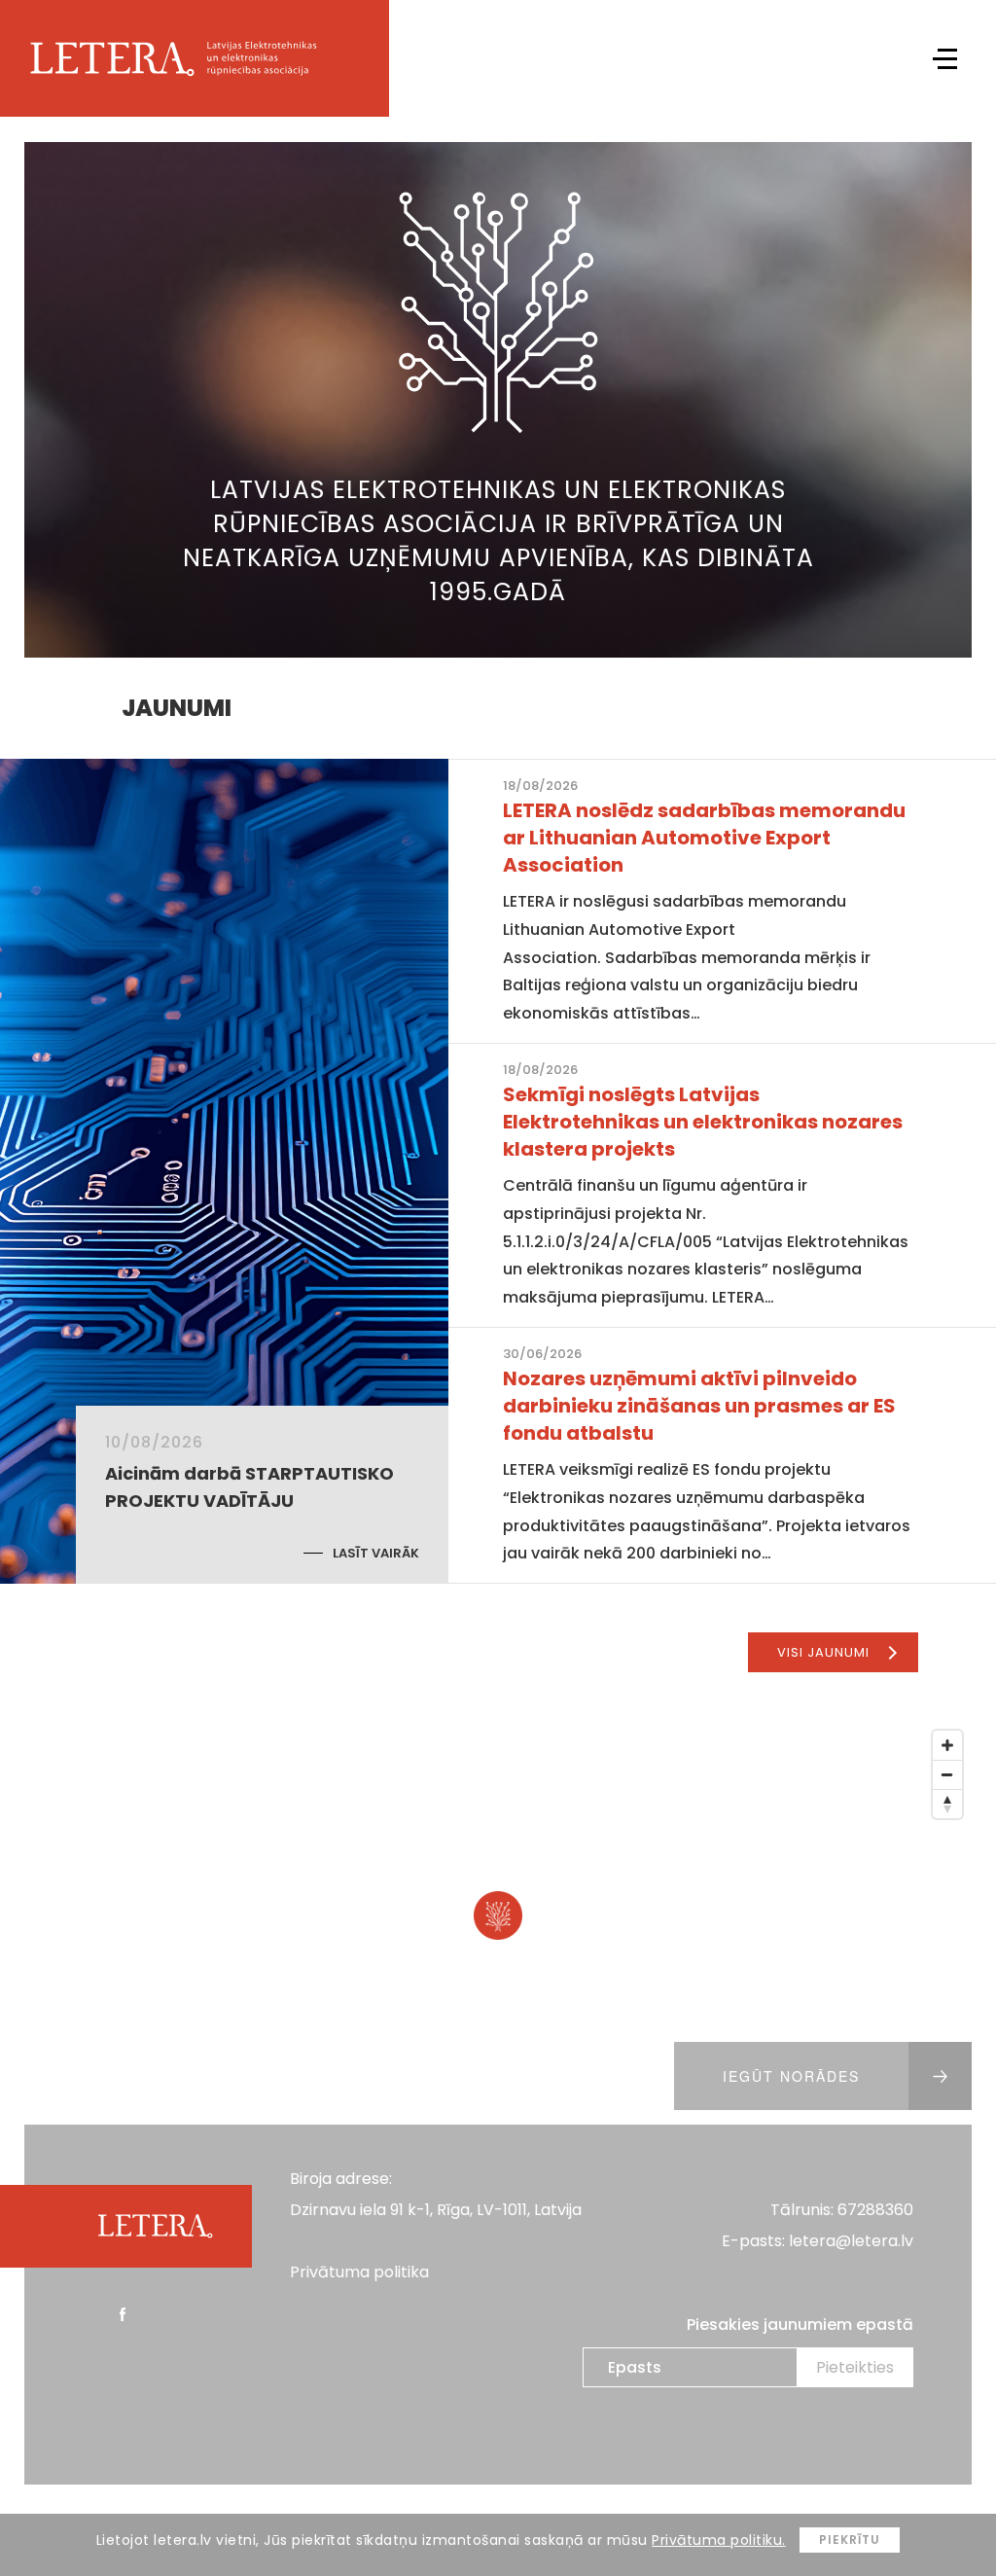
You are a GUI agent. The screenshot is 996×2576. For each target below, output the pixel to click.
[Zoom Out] (947, 1774)
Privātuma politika (359, 2272)
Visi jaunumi (823, 1652)
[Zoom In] (947, 1745)
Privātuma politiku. (719, 2540)
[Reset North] (947, 1804)
